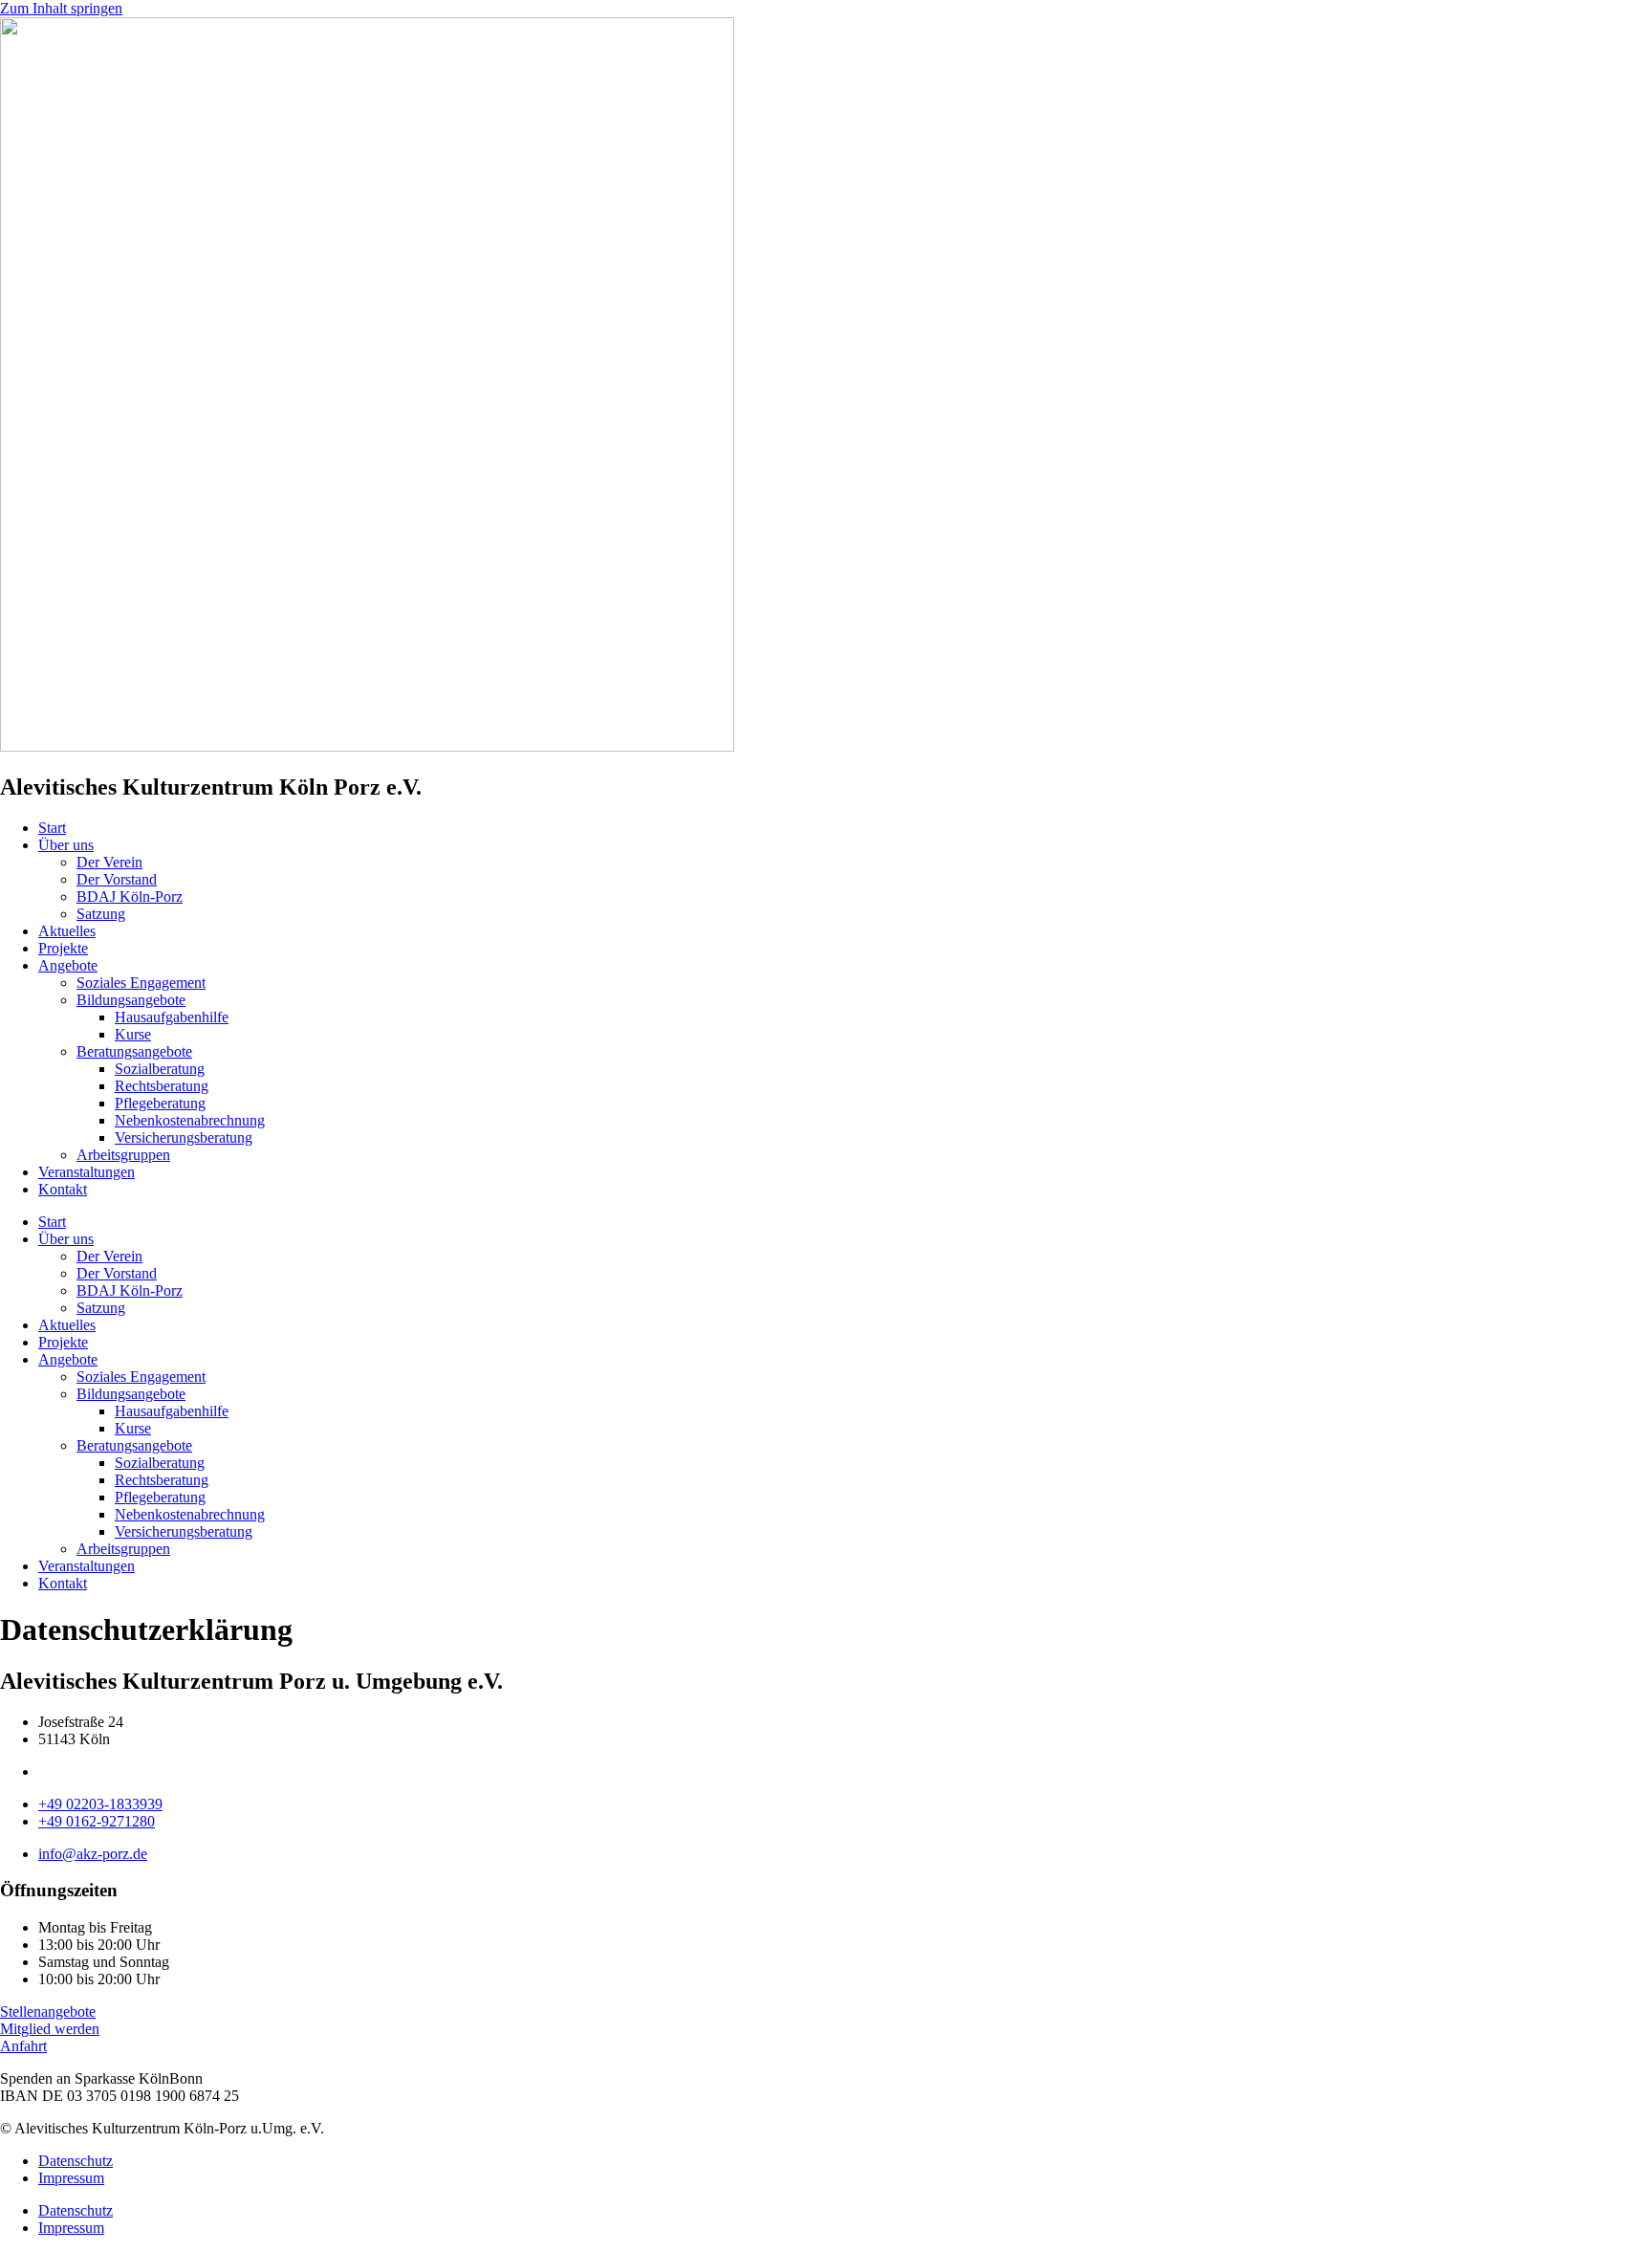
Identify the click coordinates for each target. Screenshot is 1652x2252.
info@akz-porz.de (93, 1854)
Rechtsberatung (162, 1086)
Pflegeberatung (160, 1103)
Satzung (101, 914)
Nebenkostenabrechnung (190, 1120)
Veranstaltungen (87, 1172)
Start (52, 828)
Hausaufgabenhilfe (172, 1017)
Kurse (133, 1034)
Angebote (68, 965)
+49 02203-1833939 (100, 1804)
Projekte (63, 948)
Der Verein (109, 862)
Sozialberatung (160, 1069)
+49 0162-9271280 (97, 1821)
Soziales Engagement (141, 983)
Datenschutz (76, 2161)
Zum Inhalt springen (61, 8)
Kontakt (63, 1189)
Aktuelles (67, 931)
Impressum (71, 2178)
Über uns (66, 845)
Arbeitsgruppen (123, 1155)
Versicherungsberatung (184, 1137)
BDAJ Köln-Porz (130, 896)
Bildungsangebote (131, 1000)
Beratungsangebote (134, 1051)
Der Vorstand (117, 879)
